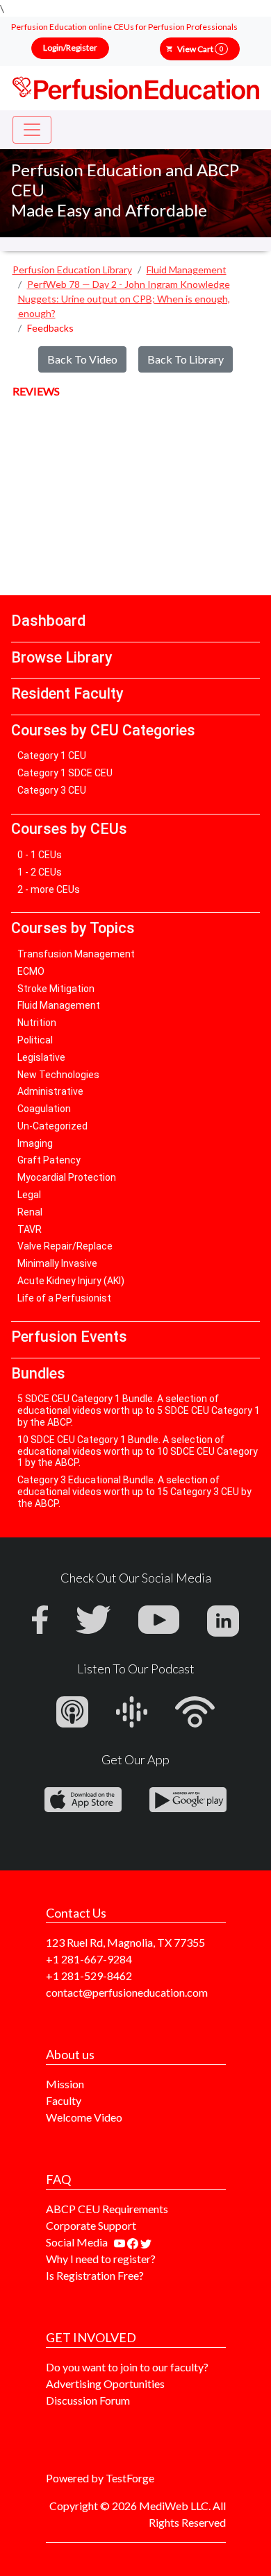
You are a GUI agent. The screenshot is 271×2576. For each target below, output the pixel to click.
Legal (29, 1195)
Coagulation (44, 1109)
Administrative (50, 1091)
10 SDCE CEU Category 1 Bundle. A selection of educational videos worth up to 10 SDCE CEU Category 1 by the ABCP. (138, 1451)
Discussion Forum (88, 2400)
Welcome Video (84, 2117)
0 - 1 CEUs (40, 855)
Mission (65, 2084)
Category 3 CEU (52, 790)
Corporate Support (91, 2225)
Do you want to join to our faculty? (127, 2367)
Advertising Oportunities (105, 2383)
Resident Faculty (67, 693)
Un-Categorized (52, 1126)
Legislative (41, 1057)
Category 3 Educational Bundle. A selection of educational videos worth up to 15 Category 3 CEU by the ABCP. (134, 1492)
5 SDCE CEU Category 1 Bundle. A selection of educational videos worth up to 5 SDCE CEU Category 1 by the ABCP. (139, 1410)
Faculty (64, 2100)
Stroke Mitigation (56, 989)
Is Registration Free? (95, 2275)
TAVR (30, 1229)
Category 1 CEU (52, 756)
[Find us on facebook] (134, 2242)
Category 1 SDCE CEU (65, 773)
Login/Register (70, 48)
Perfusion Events (69, 1337)
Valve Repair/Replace (65, 1246)
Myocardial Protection (67, 1177)
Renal (30, 1212)
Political (35, 1040)
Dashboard (48, 621)
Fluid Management (59, 1005)
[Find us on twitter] (146, 2242)
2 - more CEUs (49, 889)
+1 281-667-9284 (89, 1959)
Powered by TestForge (100, 2478)
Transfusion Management (76, 954)
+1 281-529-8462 (89, 1976)
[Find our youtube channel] (121, 2242)
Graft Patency (49, 1160)
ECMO (31, 971)
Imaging (35, 1143)
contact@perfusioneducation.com (127, 1992)
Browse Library (62, 657)
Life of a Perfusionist (64, 1298)
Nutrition (37, 1023)
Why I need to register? (101, 2259)
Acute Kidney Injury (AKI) (71, 1281)
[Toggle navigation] (32, 130)
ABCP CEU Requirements (107, 2209)
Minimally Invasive (57, 1263)
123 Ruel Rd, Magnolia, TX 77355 (125, 1942)
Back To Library (186, 359)
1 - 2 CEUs (40, 872)
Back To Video (82, 359)
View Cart (200, 49)
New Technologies (58, 1075)
